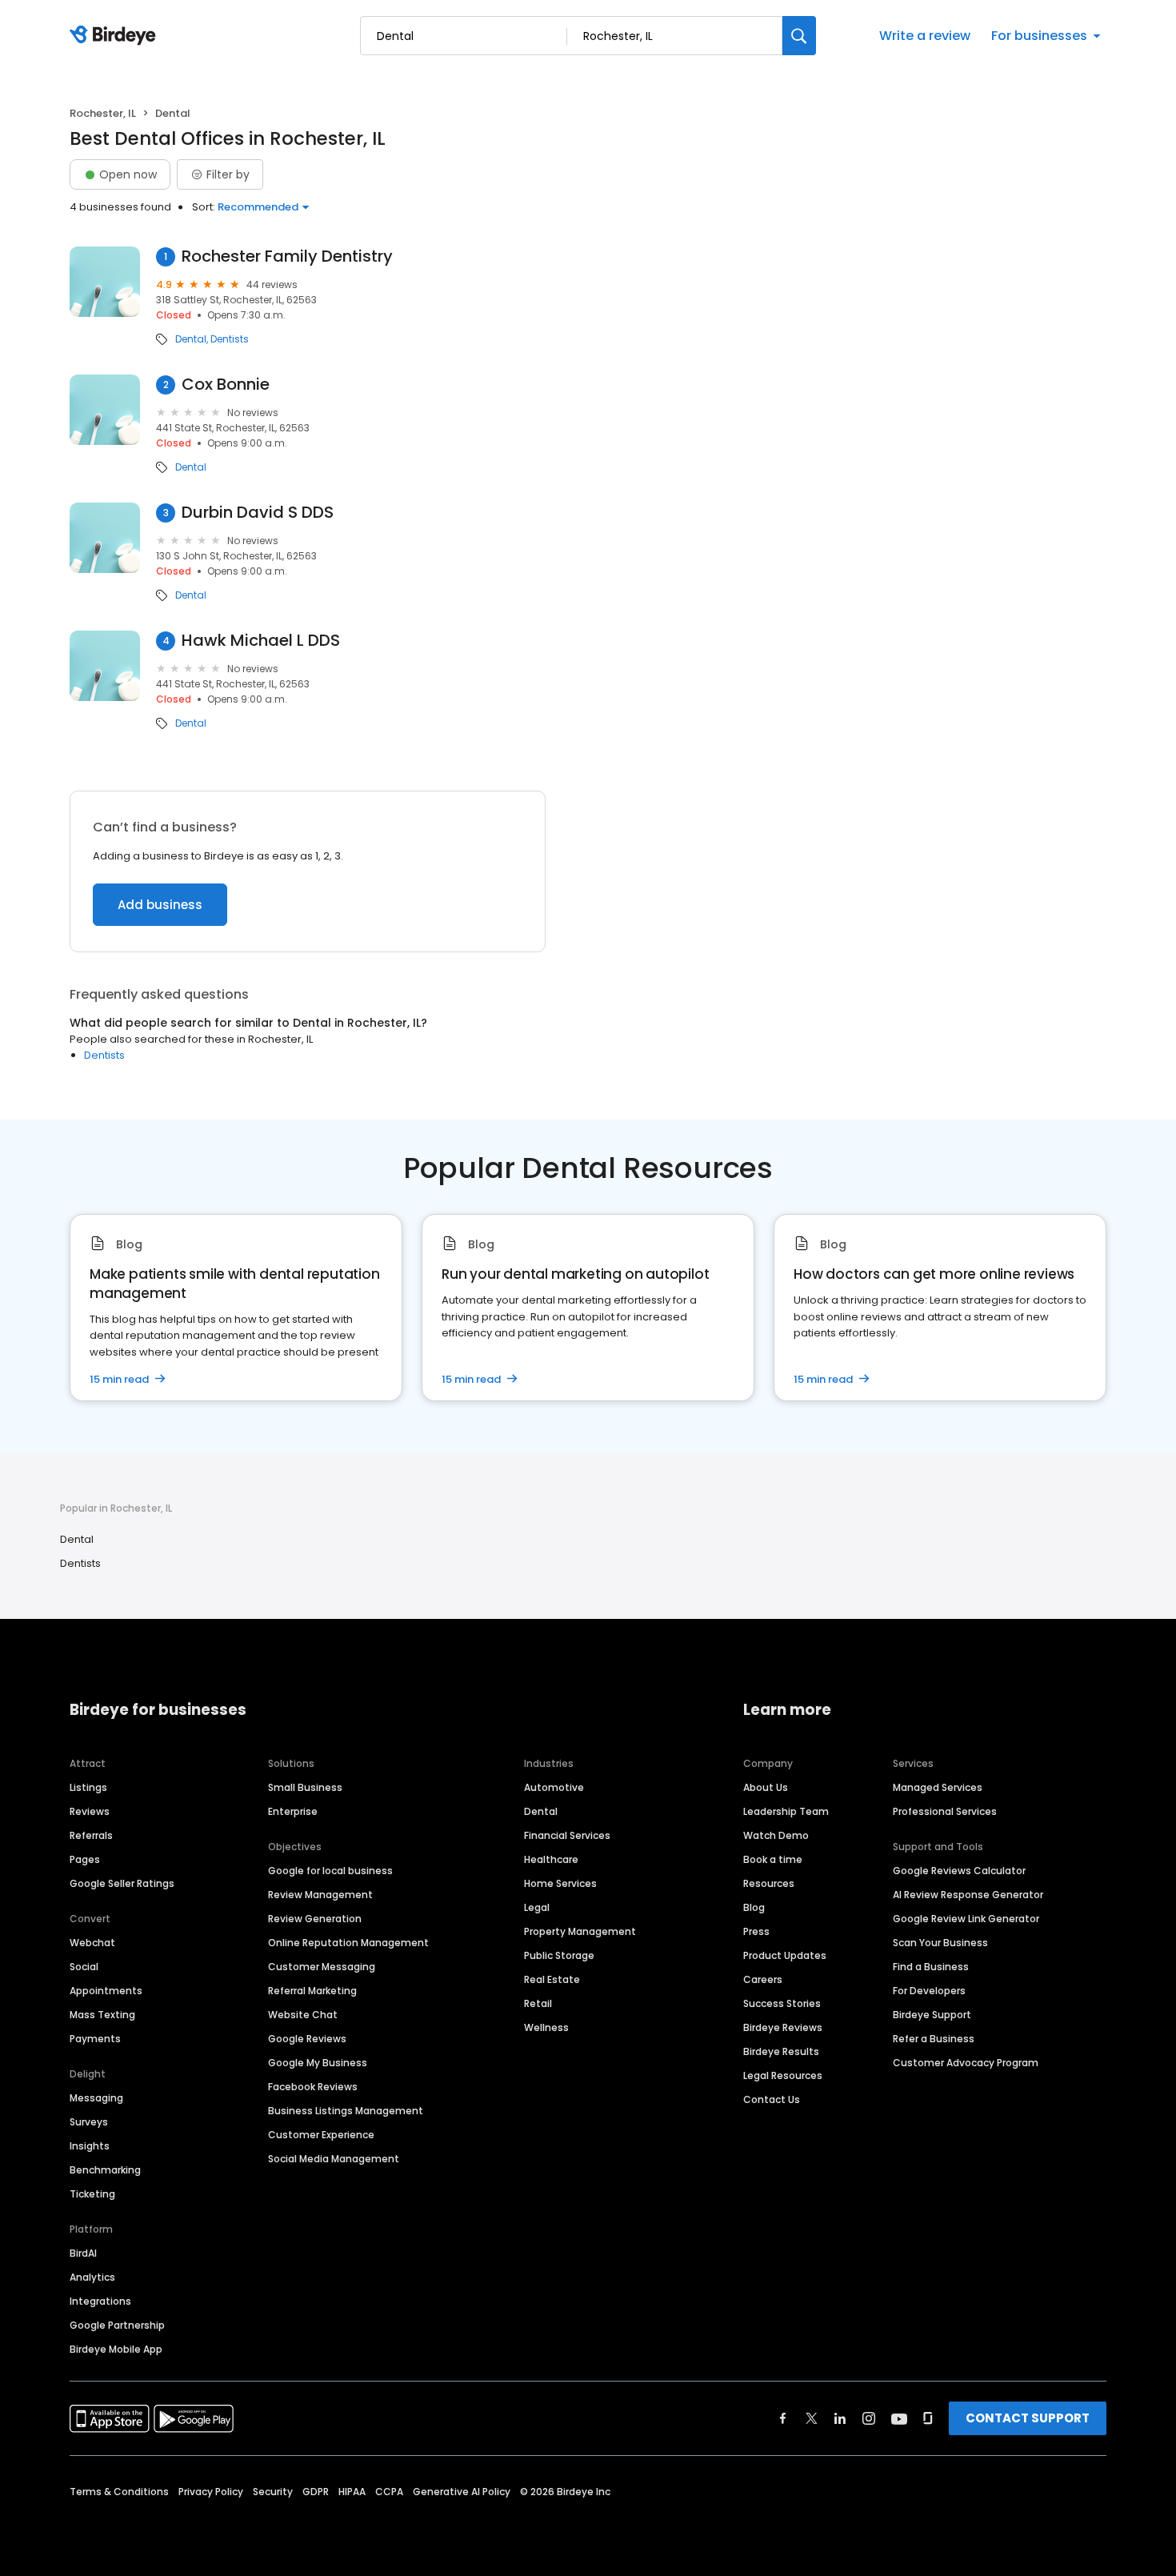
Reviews (90, 1811)
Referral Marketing (312, 1991)
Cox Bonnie (226, 385)
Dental (191, 339)
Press (756, 1931)
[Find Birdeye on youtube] (899, 2418)
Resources (769, 1883)
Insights (90, 2146)
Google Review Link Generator (966, 1919)
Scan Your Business (940, 1943)
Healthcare (551, 1859)
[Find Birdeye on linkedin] (840, 2418)
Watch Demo (776, 1835)
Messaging (96, 2098)
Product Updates (785, 1955)
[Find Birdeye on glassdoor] (928, 2418)
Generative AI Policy (462, 2492)
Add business (160, 905)
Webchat (92, 1943)
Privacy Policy (211, 2492)
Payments (95, 2039)
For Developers (929, 1991)
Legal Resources (783, 2075)
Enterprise (293, 1811)
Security (273, 2492)
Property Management (580, 1931)
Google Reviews (307, 2039)
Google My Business (318, 2063)
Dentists (230, 339)
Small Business (305, 1787)
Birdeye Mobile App (116, 2349)
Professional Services (945, 1811)
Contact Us (772, 2099)
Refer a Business (934, 2039)
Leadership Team (786, 1811)
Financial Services (567, 1835)
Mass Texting (102, 2015)
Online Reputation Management (348, 1943)
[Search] (799, 36)
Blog (754, 1907)
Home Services (560, 1883)
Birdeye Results (781, 2051)
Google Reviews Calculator (959, 1871)
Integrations (100, 2301)
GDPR (316, 2492)
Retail (538, 2003)
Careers (763, 1979)
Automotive (554, 1787)
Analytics (92, 2277)
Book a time (773, 1859)
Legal (537, 1907)
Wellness (546, 2027)
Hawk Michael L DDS (261, 641)
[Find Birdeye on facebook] (783, 2418)
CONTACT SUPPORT (1028, 2418)
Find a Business (931, 1967)
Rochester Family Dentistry (287, 256)
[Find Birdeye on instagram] (869, 2418)
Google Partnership (117, 2325)
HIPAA (352, 2492)
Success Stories (782, 2003)
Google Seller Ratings (122, 1883)
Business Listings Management (346, 2111)
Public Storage (559, 1955)
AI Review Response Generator (968, 1895)
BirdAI (83, 2253)
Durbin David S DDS (258, 513)
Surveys (89, 2122)
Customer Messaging (322, 1967)
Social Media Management (334, 2159)
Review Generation (315, 1919)
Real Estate (552, 1979)
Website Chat (303, 2015)
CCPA (389, 2492)
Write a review (925, 36)
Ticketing (92, 2194)
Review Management (320, 1895)
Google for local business (330, 1871)
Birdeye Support (932, 2015)
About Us (766, 1787)
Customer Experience (321, 2135)
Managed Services (938, 1787)
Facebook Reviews (313, 2087)
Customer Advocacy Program (966, 2063)
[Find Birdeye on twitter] (812, 2418)
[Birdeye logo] (116, 36)
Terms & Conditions (119, 2492)
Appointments (106, 1991)
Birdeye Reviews (783, 2027)
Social (84, 1967)
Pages (85, 1859)
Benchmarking (105, 2170)
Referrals (91, 1835)
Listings (88, 1787)
